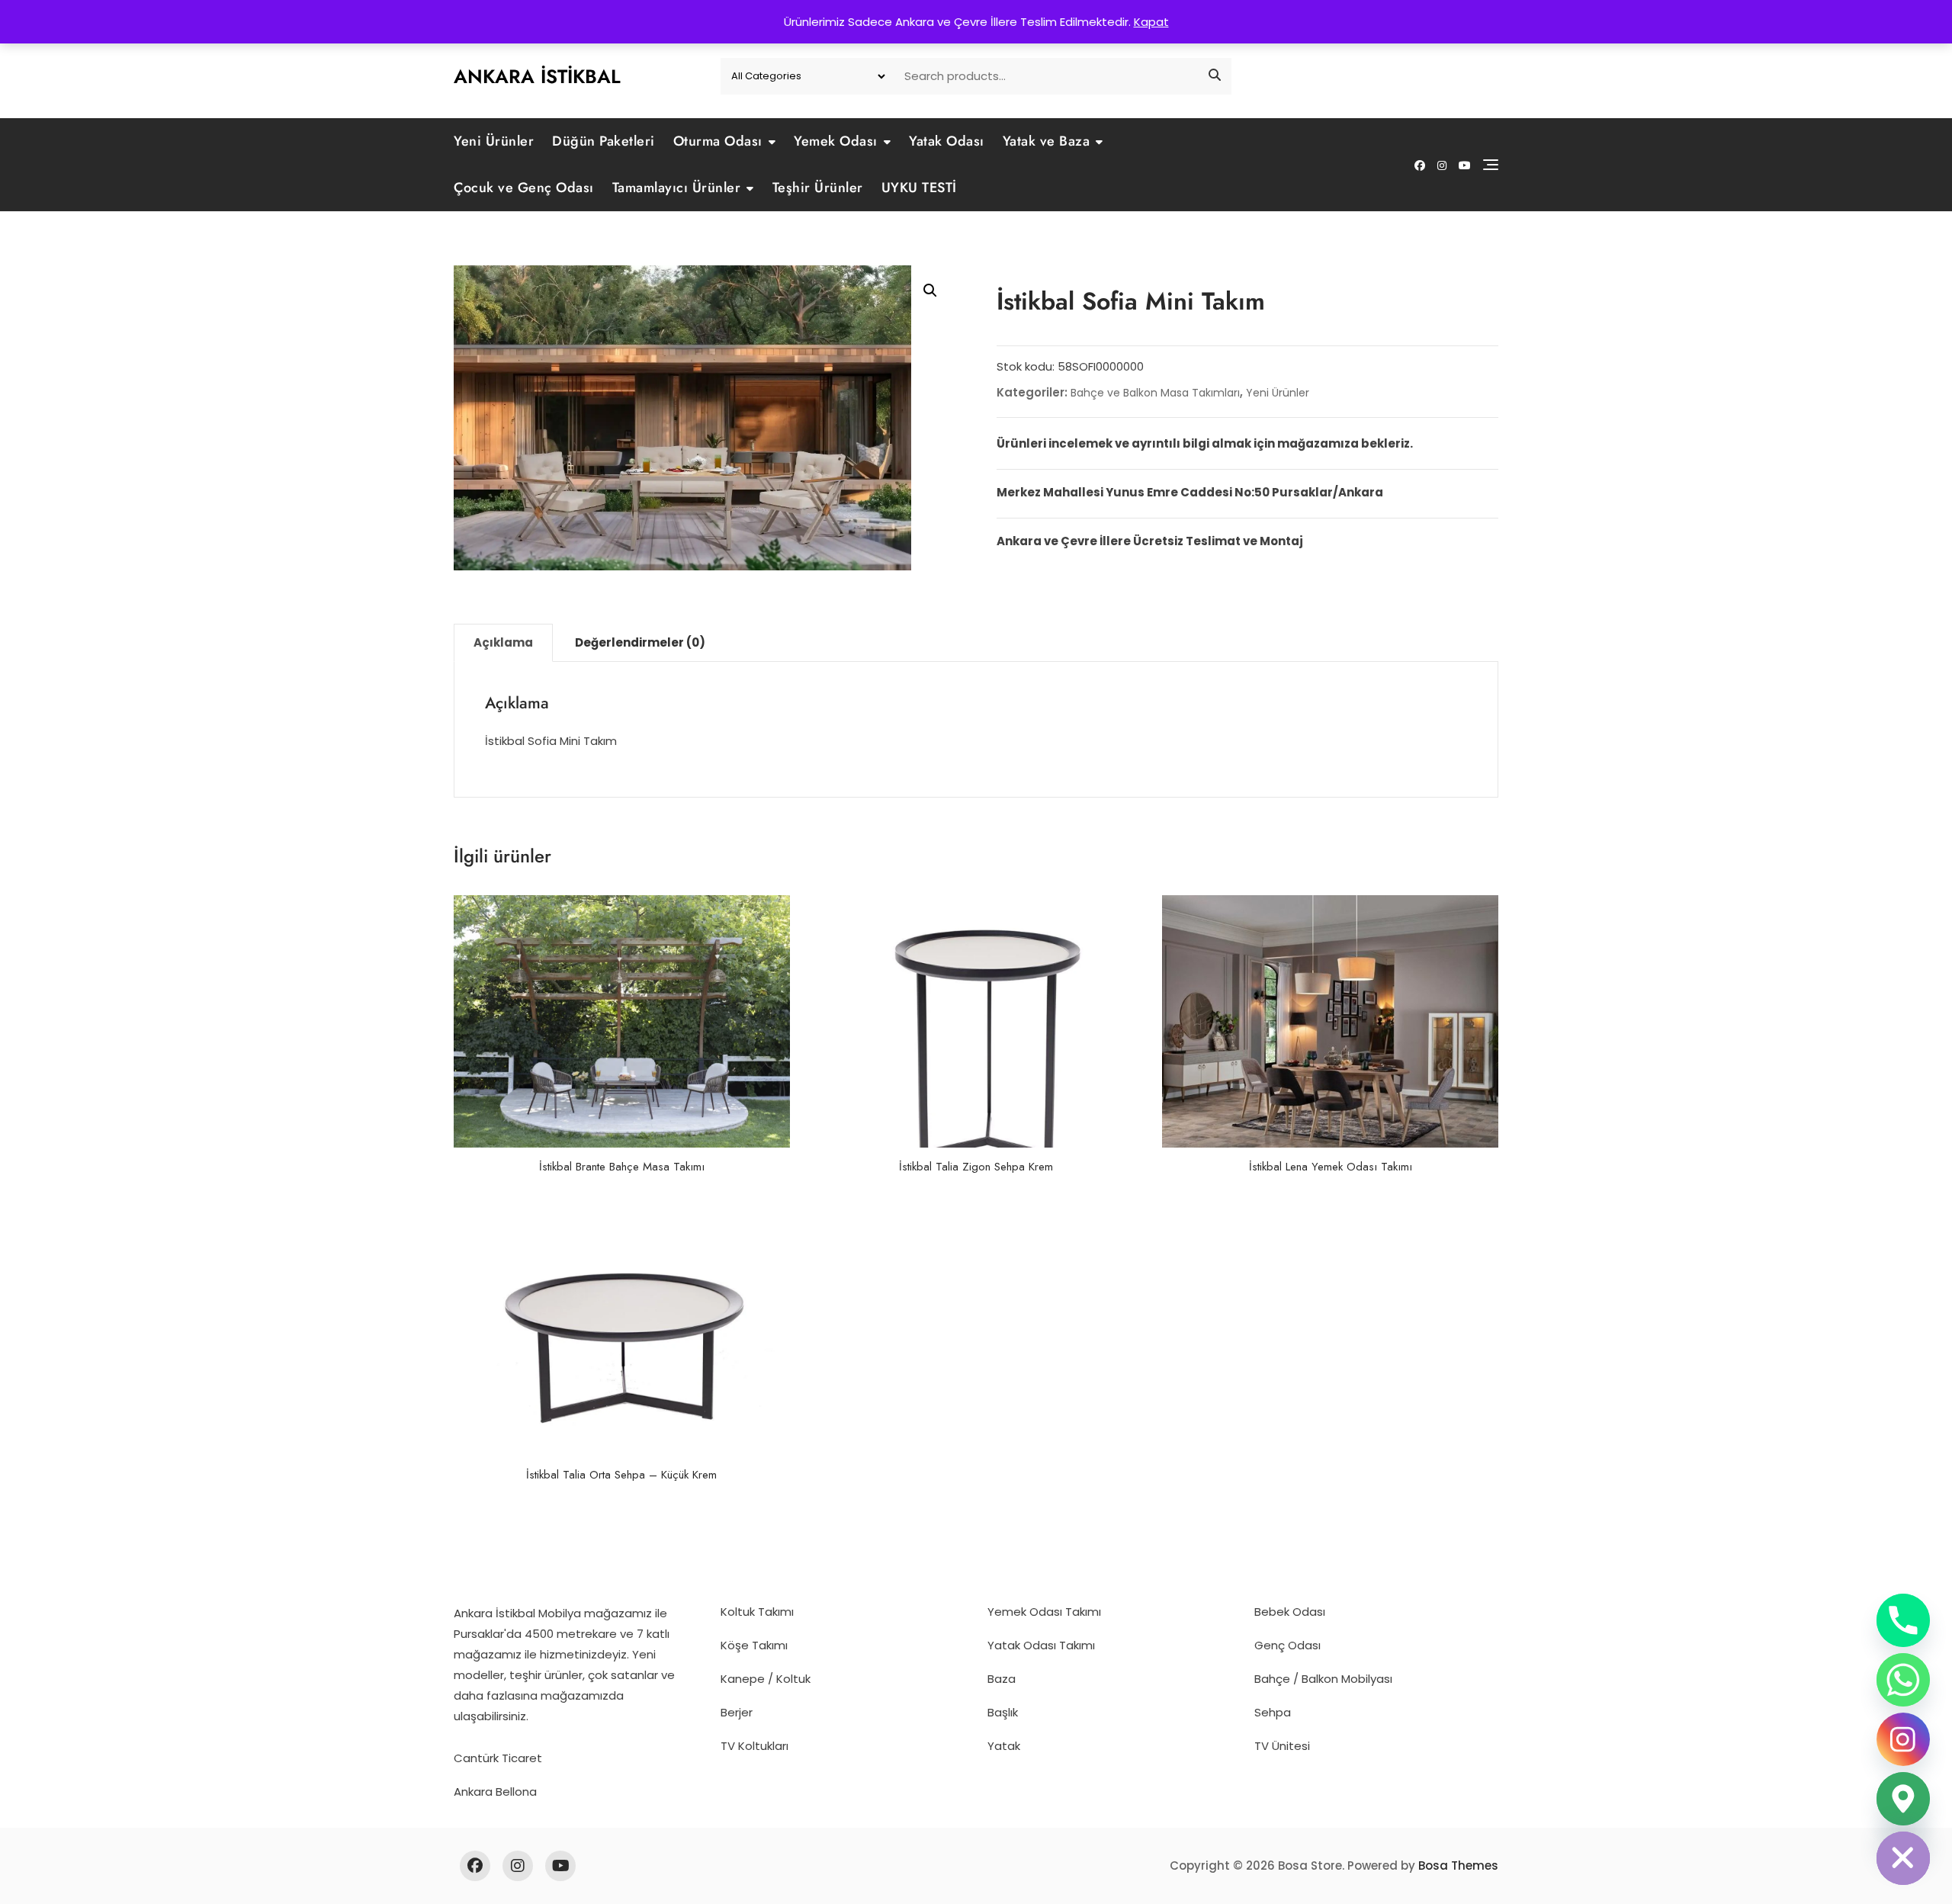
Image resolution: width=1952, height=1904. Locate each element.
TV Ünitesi (1282, 1746)
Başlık (1003, 1712)
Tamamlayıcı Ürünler (677, 188)
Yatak (1004, 1746)
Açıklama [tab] (503, 642)
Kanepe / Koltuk (766, 1679)
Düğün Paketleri (604, 141)
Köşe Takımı (754, 1645)
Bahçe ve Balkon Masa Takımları (1155, 393)
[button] (930, 291)
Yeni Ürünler (494, 141)
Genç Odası (1287, 1645)
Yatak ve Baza (1047, 141)
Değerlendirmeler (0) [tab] (640, 642)
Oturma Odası (718, 141)
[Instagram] (1903, 1739)
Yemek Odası (836, 141)
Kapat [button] (1151, 22)
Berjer (737, 1712)
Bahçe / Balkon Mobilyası (1323, 1679)
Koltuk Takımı (757, 1612)
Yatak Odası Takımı (1041, 1645)
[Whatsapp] (1903, 1680)
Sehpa (1273, 1712)
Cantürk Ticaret (498, 1758)
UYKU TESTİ (919, 188)
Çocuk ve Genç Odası (524, 188)
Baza (1002, 1679)
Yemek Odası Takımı (1044, 1612)
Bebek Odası (1290, 1612)
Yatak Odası (947, 141)
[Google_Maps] (1903, 1799)
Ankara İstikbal (537, 76)
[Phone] (1903, 1620)
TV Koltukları (754, 1746)
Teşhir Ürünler (818, 188)
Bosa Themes (1458, 1865)
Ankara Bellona (495, 1792)
